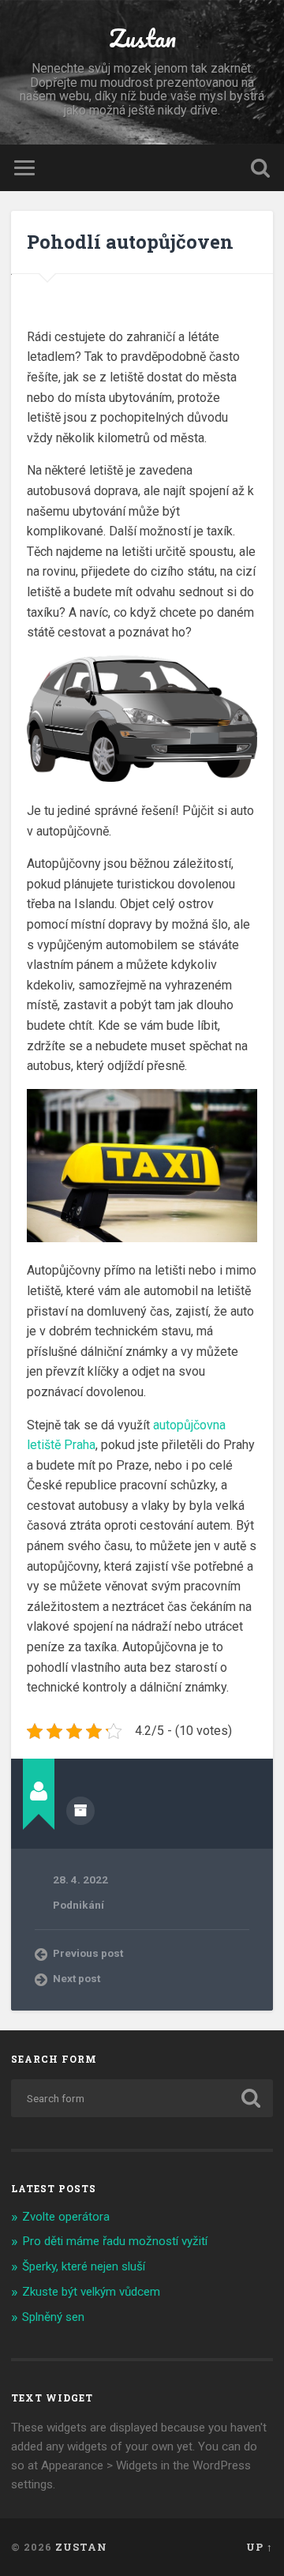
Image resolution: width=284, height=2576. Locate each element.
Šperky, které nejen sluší (84, 2266)
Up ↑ (260, 2547)
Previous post (88, 1953)
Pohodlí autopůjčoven (130, 242)
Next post (77, 1978)
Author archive (80, 1811)
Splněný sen (53, 2317)
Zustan (142, 38)
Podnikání (78, 1905)
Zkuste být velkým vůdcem (91, 2292)
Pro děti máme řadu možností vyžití (115, 2241)
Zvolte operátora (66, 2217)
